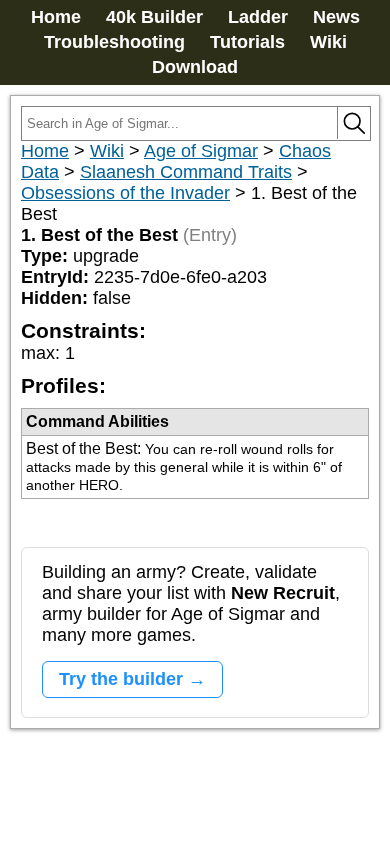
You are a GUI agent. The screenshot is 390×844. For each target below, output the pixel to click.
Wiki (328, 42)
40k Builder (154, 17)
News (336, 17)
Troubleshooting (114, 42)
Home (56, 17)
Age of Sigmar (201, 151)
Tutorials (247, 42)
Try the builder (121, 679)
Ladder (258, 17)
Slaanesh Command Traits (186, 172)
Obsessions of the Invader (125, 193)
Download (195, 67)
